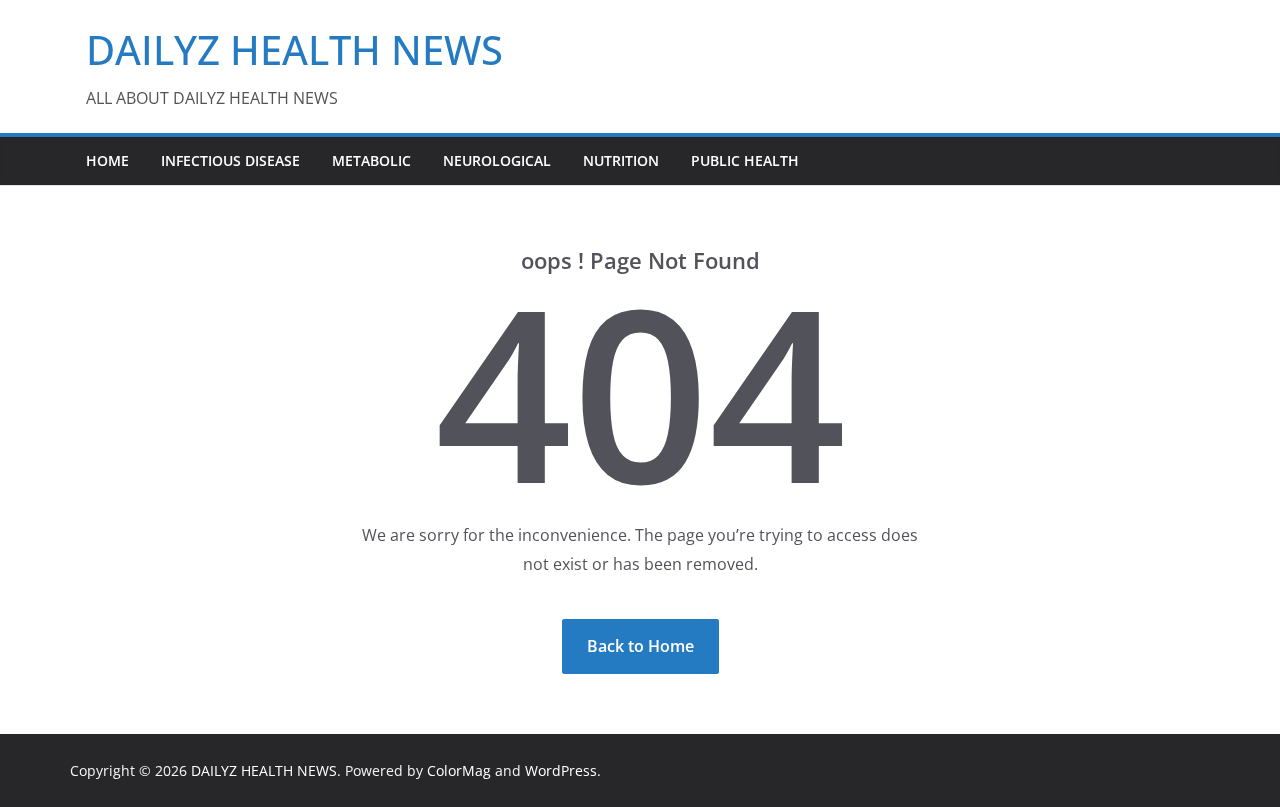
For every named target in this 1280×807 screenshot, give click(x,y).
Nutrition (621, 160)
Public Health (745, 160)
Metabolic (371, 160)
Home (107, 160)
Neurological (497, 160)
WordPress (561, 770)
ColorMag (459, 770)
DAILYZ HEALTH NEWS (294, 49)
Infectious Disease (230, 160)
